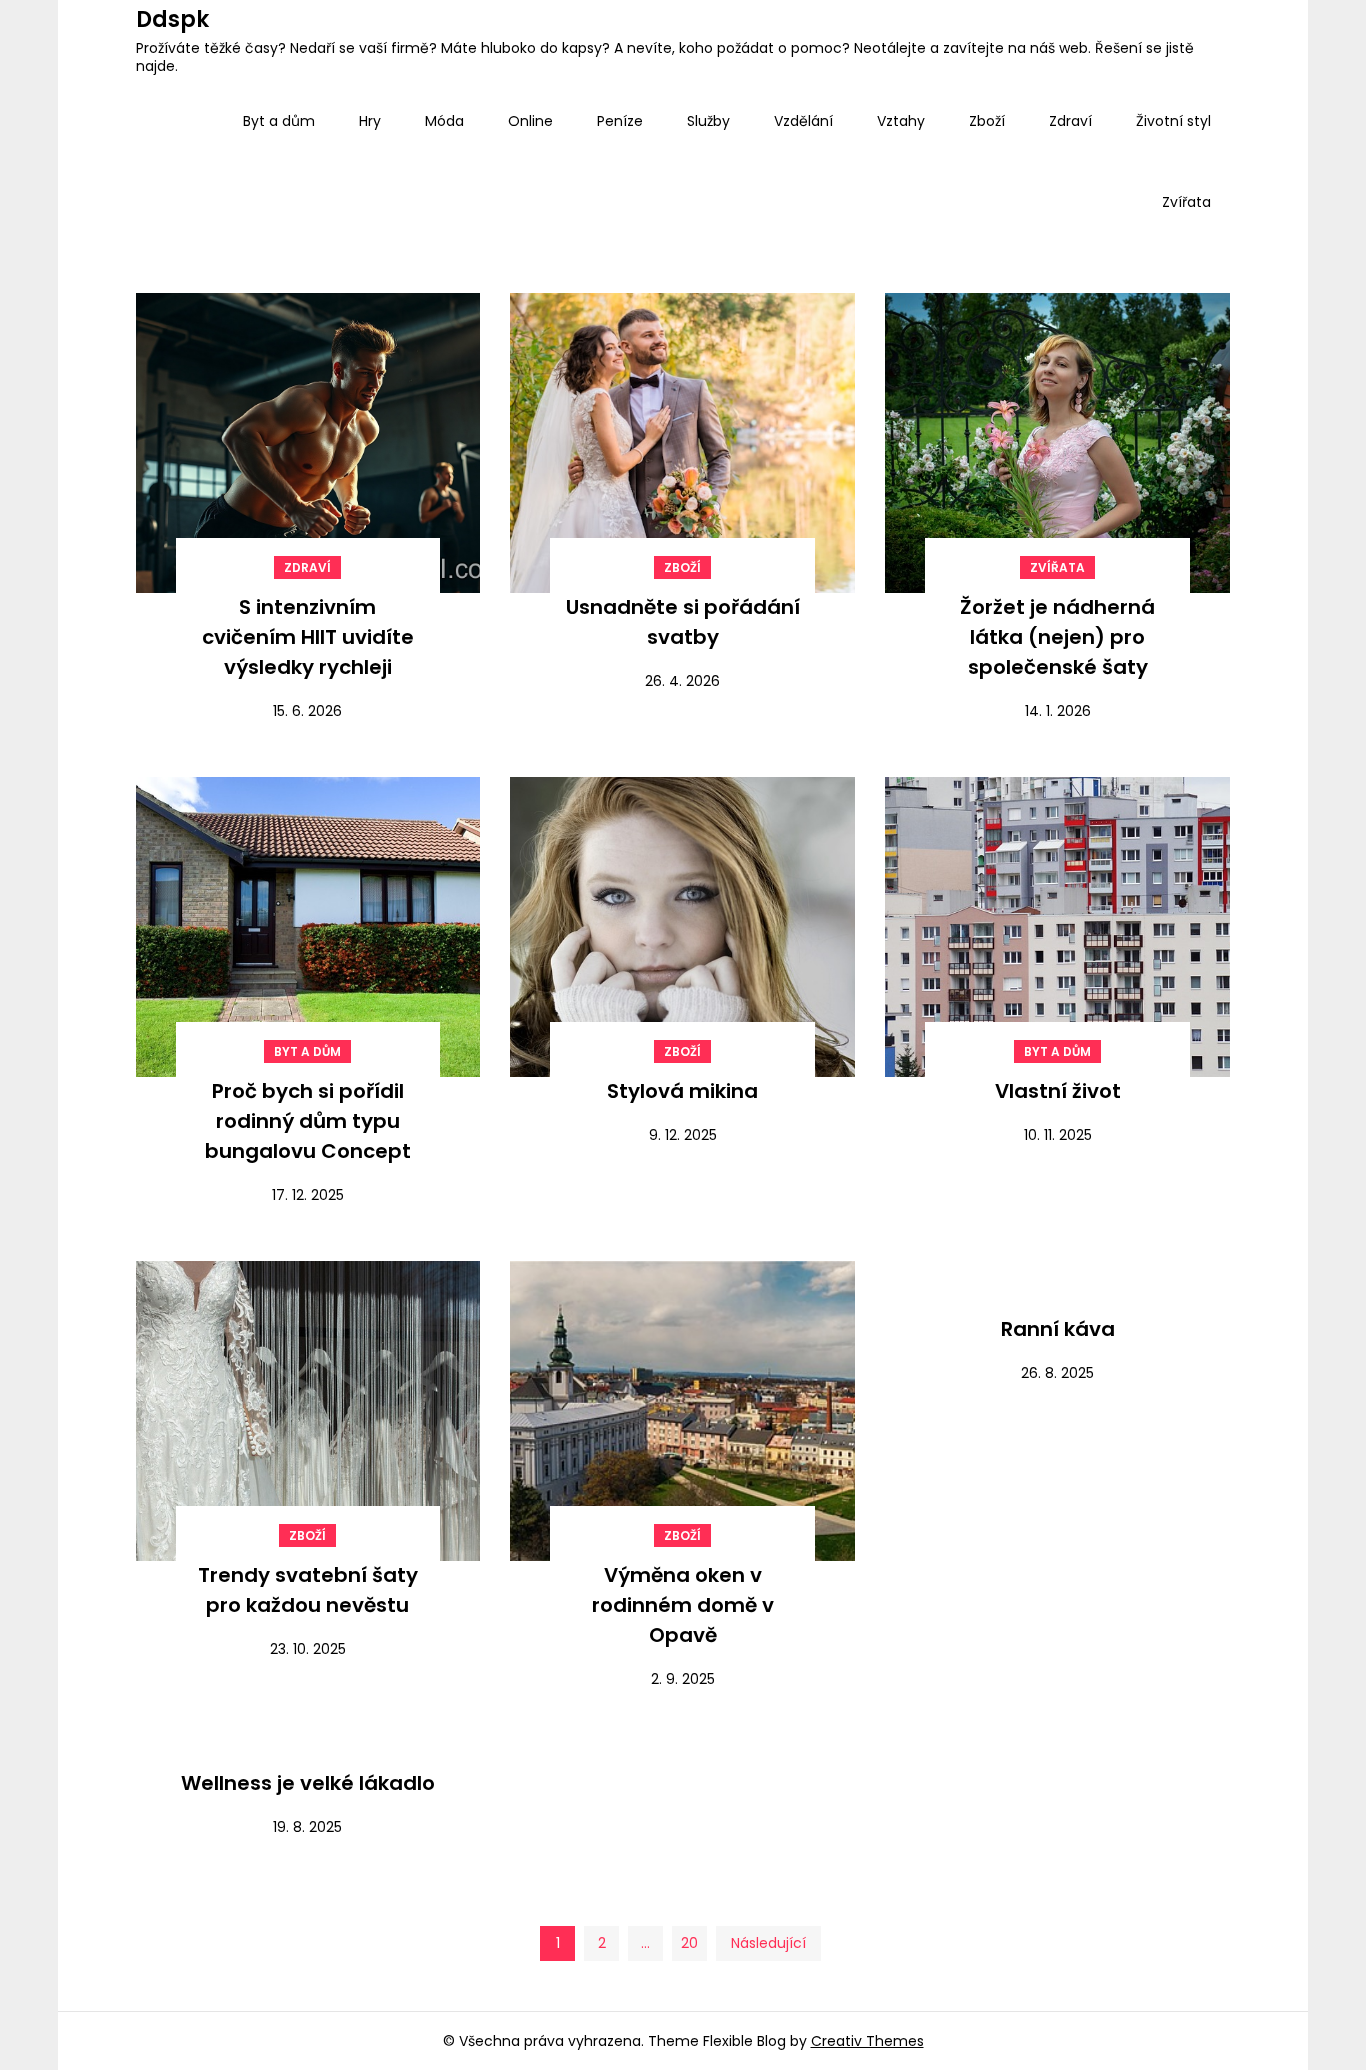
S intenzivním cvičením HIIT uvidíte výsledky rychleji (308, 637)
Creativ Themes (867, 2041)
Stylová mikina (682, 1091)
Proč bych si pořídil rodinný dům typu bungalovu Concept (308, 1121)
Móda (444, 121)
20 (689, 1943)
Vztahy (901, 121)
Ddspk (172, 19)
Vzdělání (803, 121)
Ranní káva (1058, 1329)
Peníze (620, 121)
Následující (768, 1943)
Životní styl (1173, 121)
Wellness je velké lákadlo (308, 1783)
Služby (708, 121)
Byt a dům (279, 121)
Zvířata (1186, 202)
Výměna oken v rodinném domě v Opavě (683, 1605)
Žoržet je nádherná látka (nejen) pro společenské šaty (1057, 637)
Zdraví (1070, 121)
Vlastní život (1058, 1091)
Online (530, 121)
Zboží (987, 121)
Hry (370, 121)
